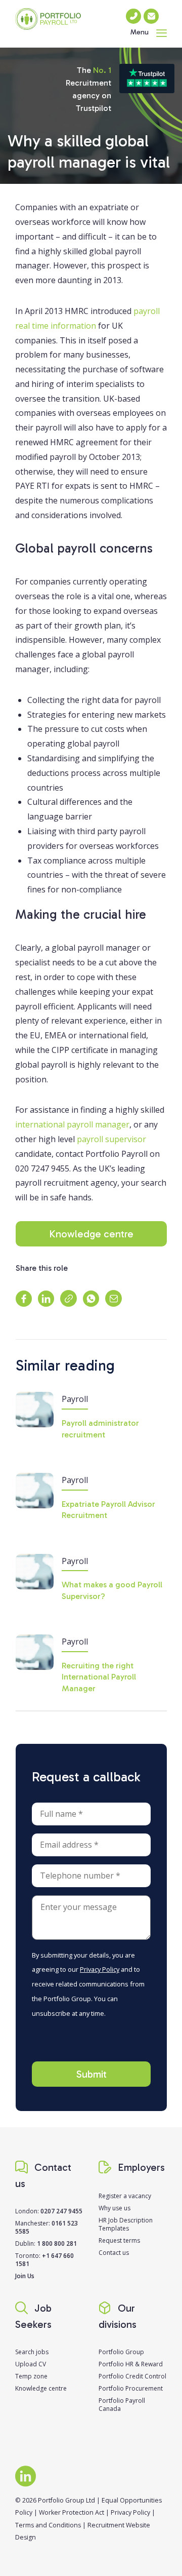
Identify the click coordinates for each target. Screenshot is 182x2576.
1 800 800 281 (57, 2243)
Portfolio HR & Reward (131, 2364)
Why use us (115, 2208)
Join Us (25, 2276)
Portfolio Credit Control (132, 2376)
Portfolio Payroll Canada (122, 2405)
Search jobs (32, 2352)
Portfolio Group (121, 2352)
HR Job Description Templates (126, 2224)
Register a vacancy (125, 2196)
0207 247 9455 (61, 2211)
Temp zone (31, 2376)
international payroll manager (72, 1124)
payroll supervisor (111, 1139)
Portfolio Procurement (131, 2388)
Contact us (114, 2253)
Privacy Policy (100, 1969)
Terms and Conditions (48, 2525)
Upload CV (31, 2364)
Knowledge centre (91, 1234)
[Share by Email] (113, 1298)
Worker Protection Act (72, 2512)
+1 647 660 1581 (44, 2260)
